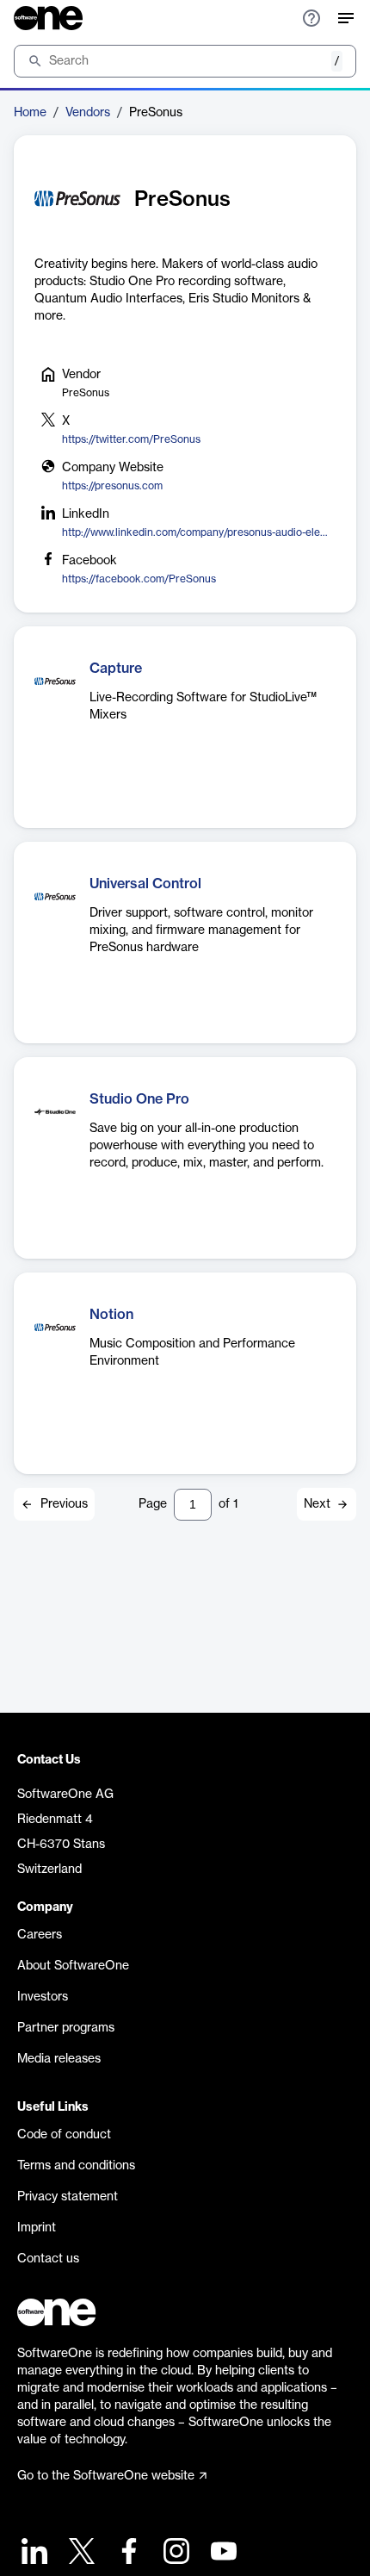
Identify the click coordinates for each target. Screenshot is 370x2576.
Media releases (59, 2059)
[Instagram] (174, 2553)
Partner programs (66, 2028)
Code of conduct (64, 2135)
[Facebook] (127, 2553)
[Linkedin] (32, 2553)
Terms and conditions (76, 2166)
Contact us (48, 2259)
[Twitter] (80, 2553)
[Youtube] (222, 2553)
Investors (43, 1997)
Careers (40, 1935)
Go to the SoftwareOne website (106, 2476)
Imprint (37, 2228)
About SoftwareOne (73, 1966)
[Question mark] (311, 18)
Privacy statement (68, 2197)
